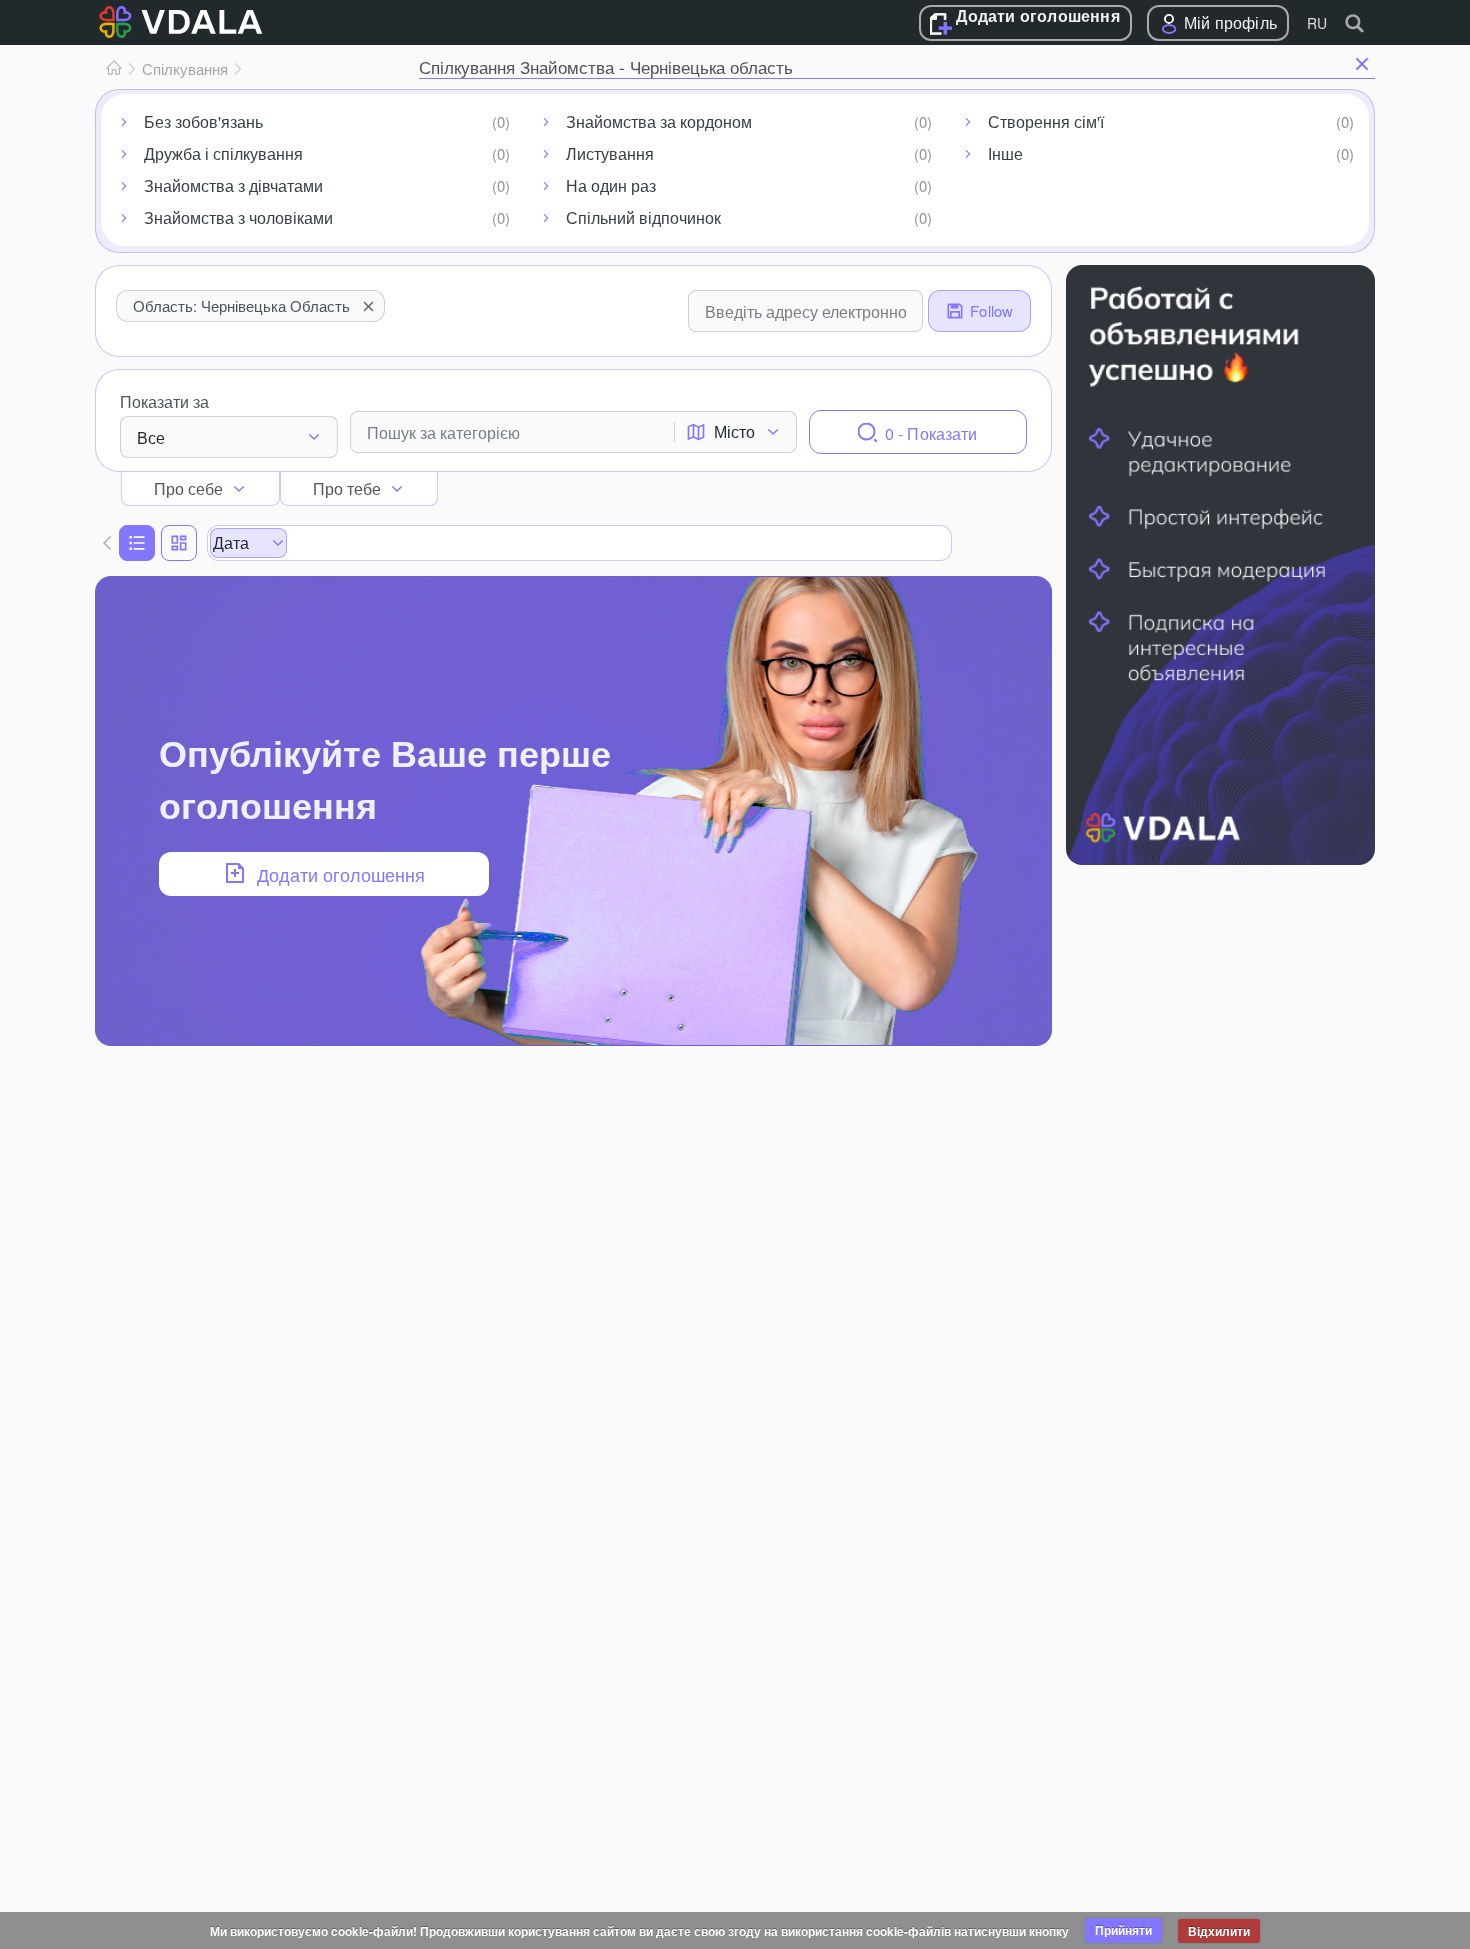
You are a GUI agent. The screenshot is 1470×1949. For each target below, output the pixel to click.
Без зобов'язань (203, 121)
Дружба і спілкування (223, 153)
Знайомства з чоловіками (238, 217)
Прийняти (1123, 1930)
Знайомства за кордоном (659, 121)
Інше (1005, 153)
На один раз (611, 185)
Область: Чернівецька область (241, 305)
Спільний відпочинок (643, 217)
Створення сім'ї (1046, 121)
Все (151, 437)
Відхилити (1219, 1931)
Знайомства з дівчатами (233, 185)
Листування (610, 153)
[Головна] (114, 69)
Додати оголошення (1037, 17)
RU (1317, 23)
